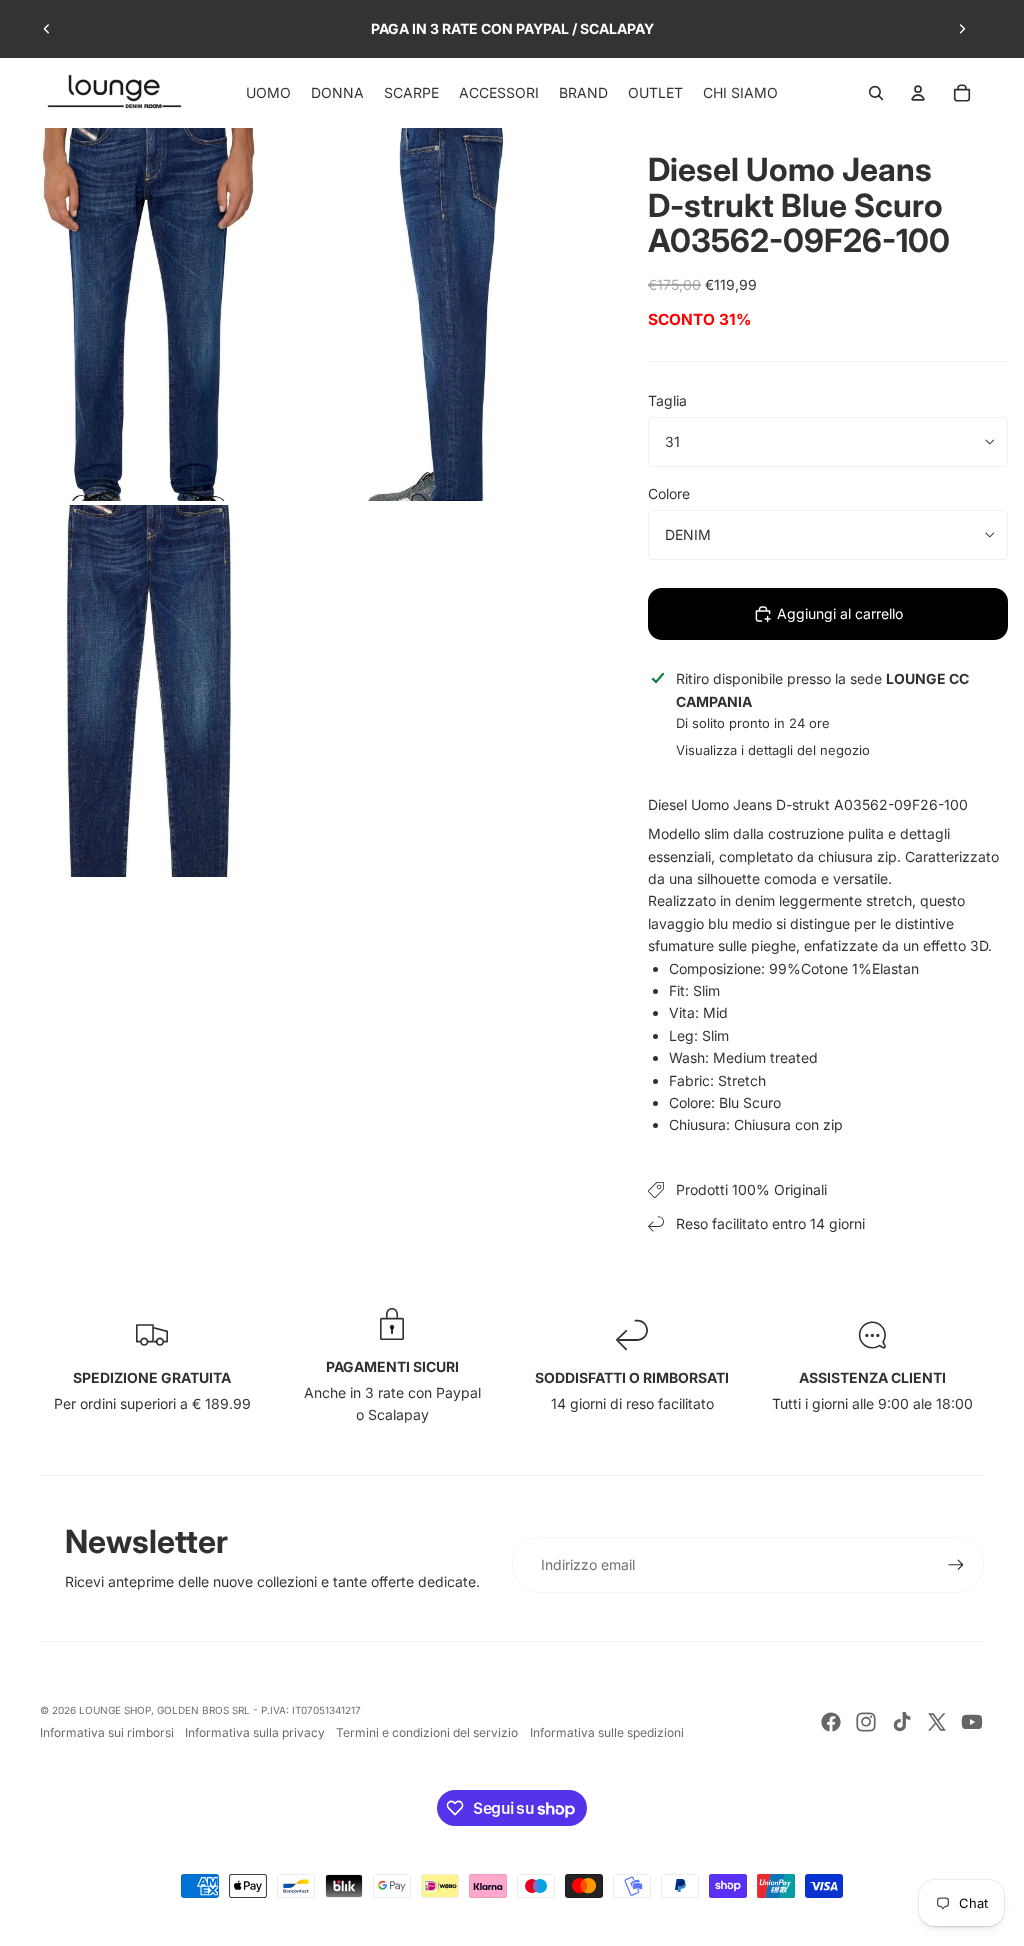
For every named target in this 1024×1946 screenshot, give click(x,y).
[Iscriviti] (956, 1565)
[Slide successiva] (962, 29)
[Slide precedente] (47, 29)
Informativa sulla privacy (255, 1732)
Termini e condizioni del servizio (427, 1732)
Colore (669, 493)
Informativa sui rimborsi (107, 1732)
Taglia (667, 400)
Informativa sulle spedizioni (607, 1732)
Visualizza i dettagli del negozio (773, 750)
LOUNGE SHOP (115, 1710)
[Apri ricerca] (876, 93)
